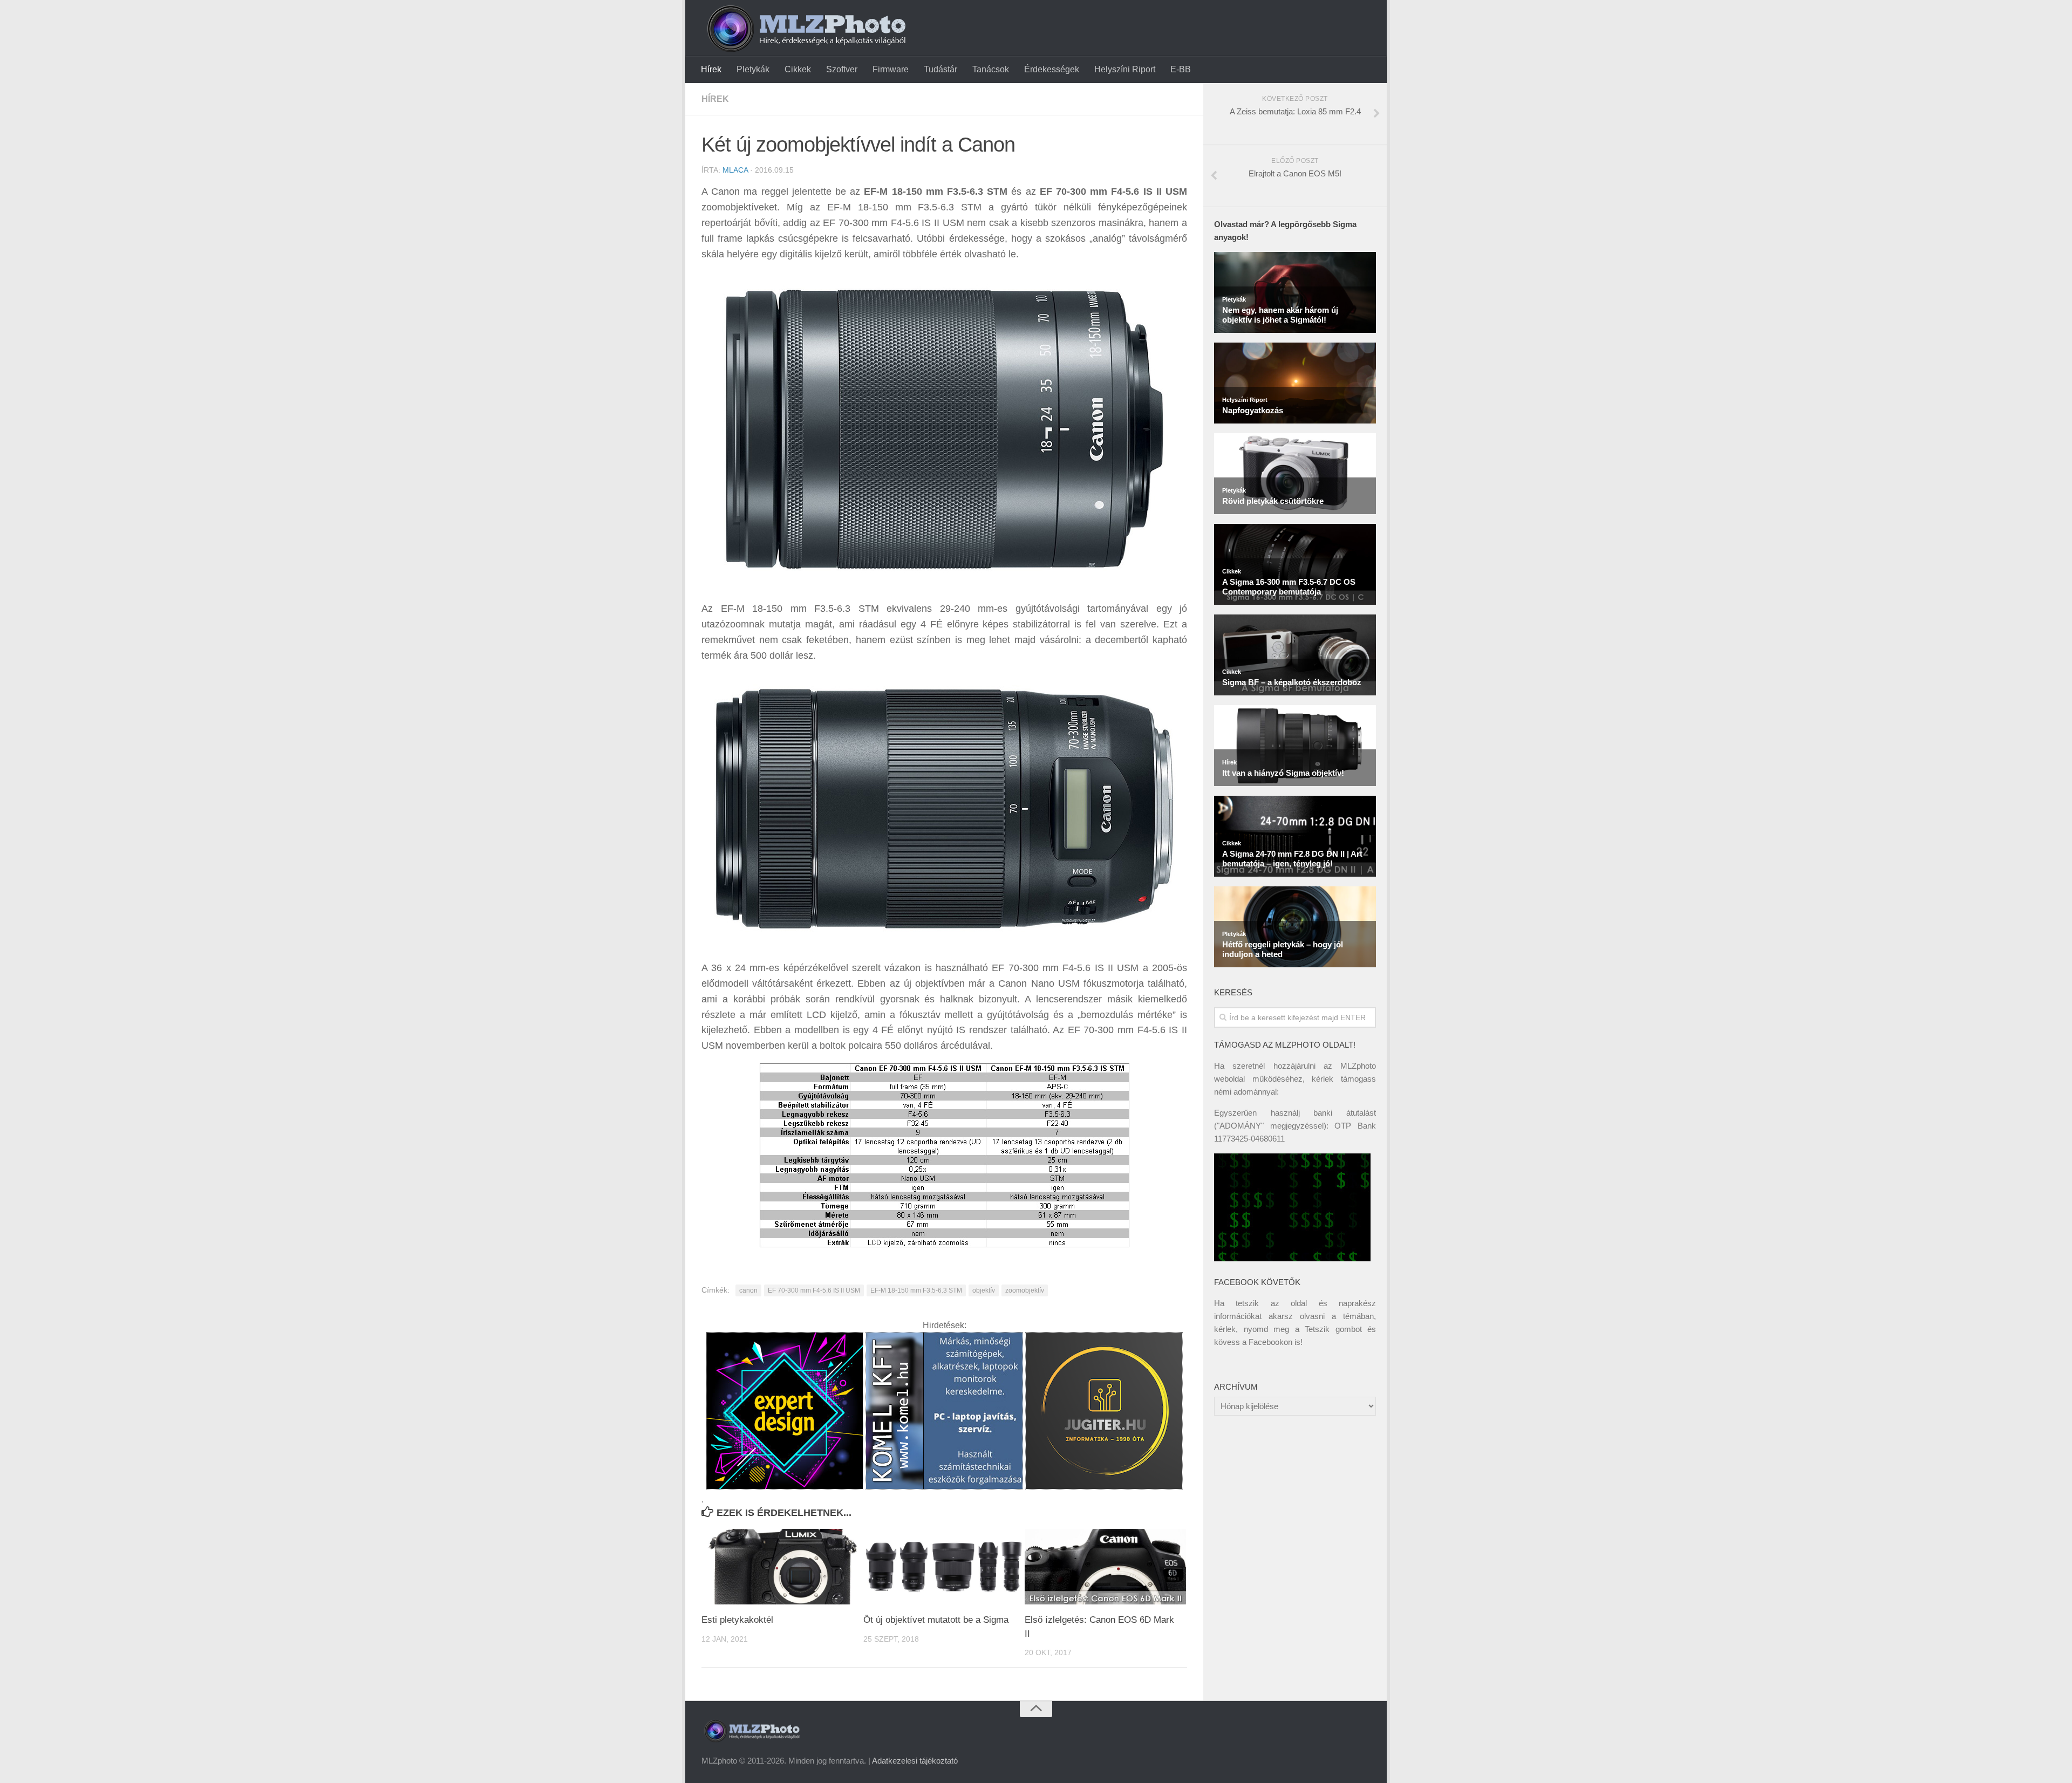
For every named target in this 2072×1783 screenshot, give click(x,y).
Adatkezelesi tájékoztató (915, 1761)
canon (748, 1290)
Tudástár (940, 69)
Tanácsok (991, 69)
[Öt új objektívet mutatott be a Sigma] (944, 1567)
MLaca (735, 170)
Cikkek (798, 69)
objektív (984, 1290)
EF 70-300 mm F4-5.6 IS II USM (814, 1290)
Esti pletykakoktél (737, 1620)
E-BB (1181, 69)
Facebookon (1270, 1342)
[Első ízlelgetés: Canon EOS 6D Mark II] (1105, 1567)
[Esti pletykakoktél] (782, 1567)
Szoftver (842, 69)
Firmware (891, 69)
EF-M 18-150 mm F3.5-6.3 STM (916, 1290)
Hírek (711, 69)
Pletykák (753, 69)
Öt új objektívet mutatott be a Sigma (936, 1620)
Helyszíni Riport (1125, 69)
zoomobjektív (1025, 1290)
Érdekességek (1052, 69)
